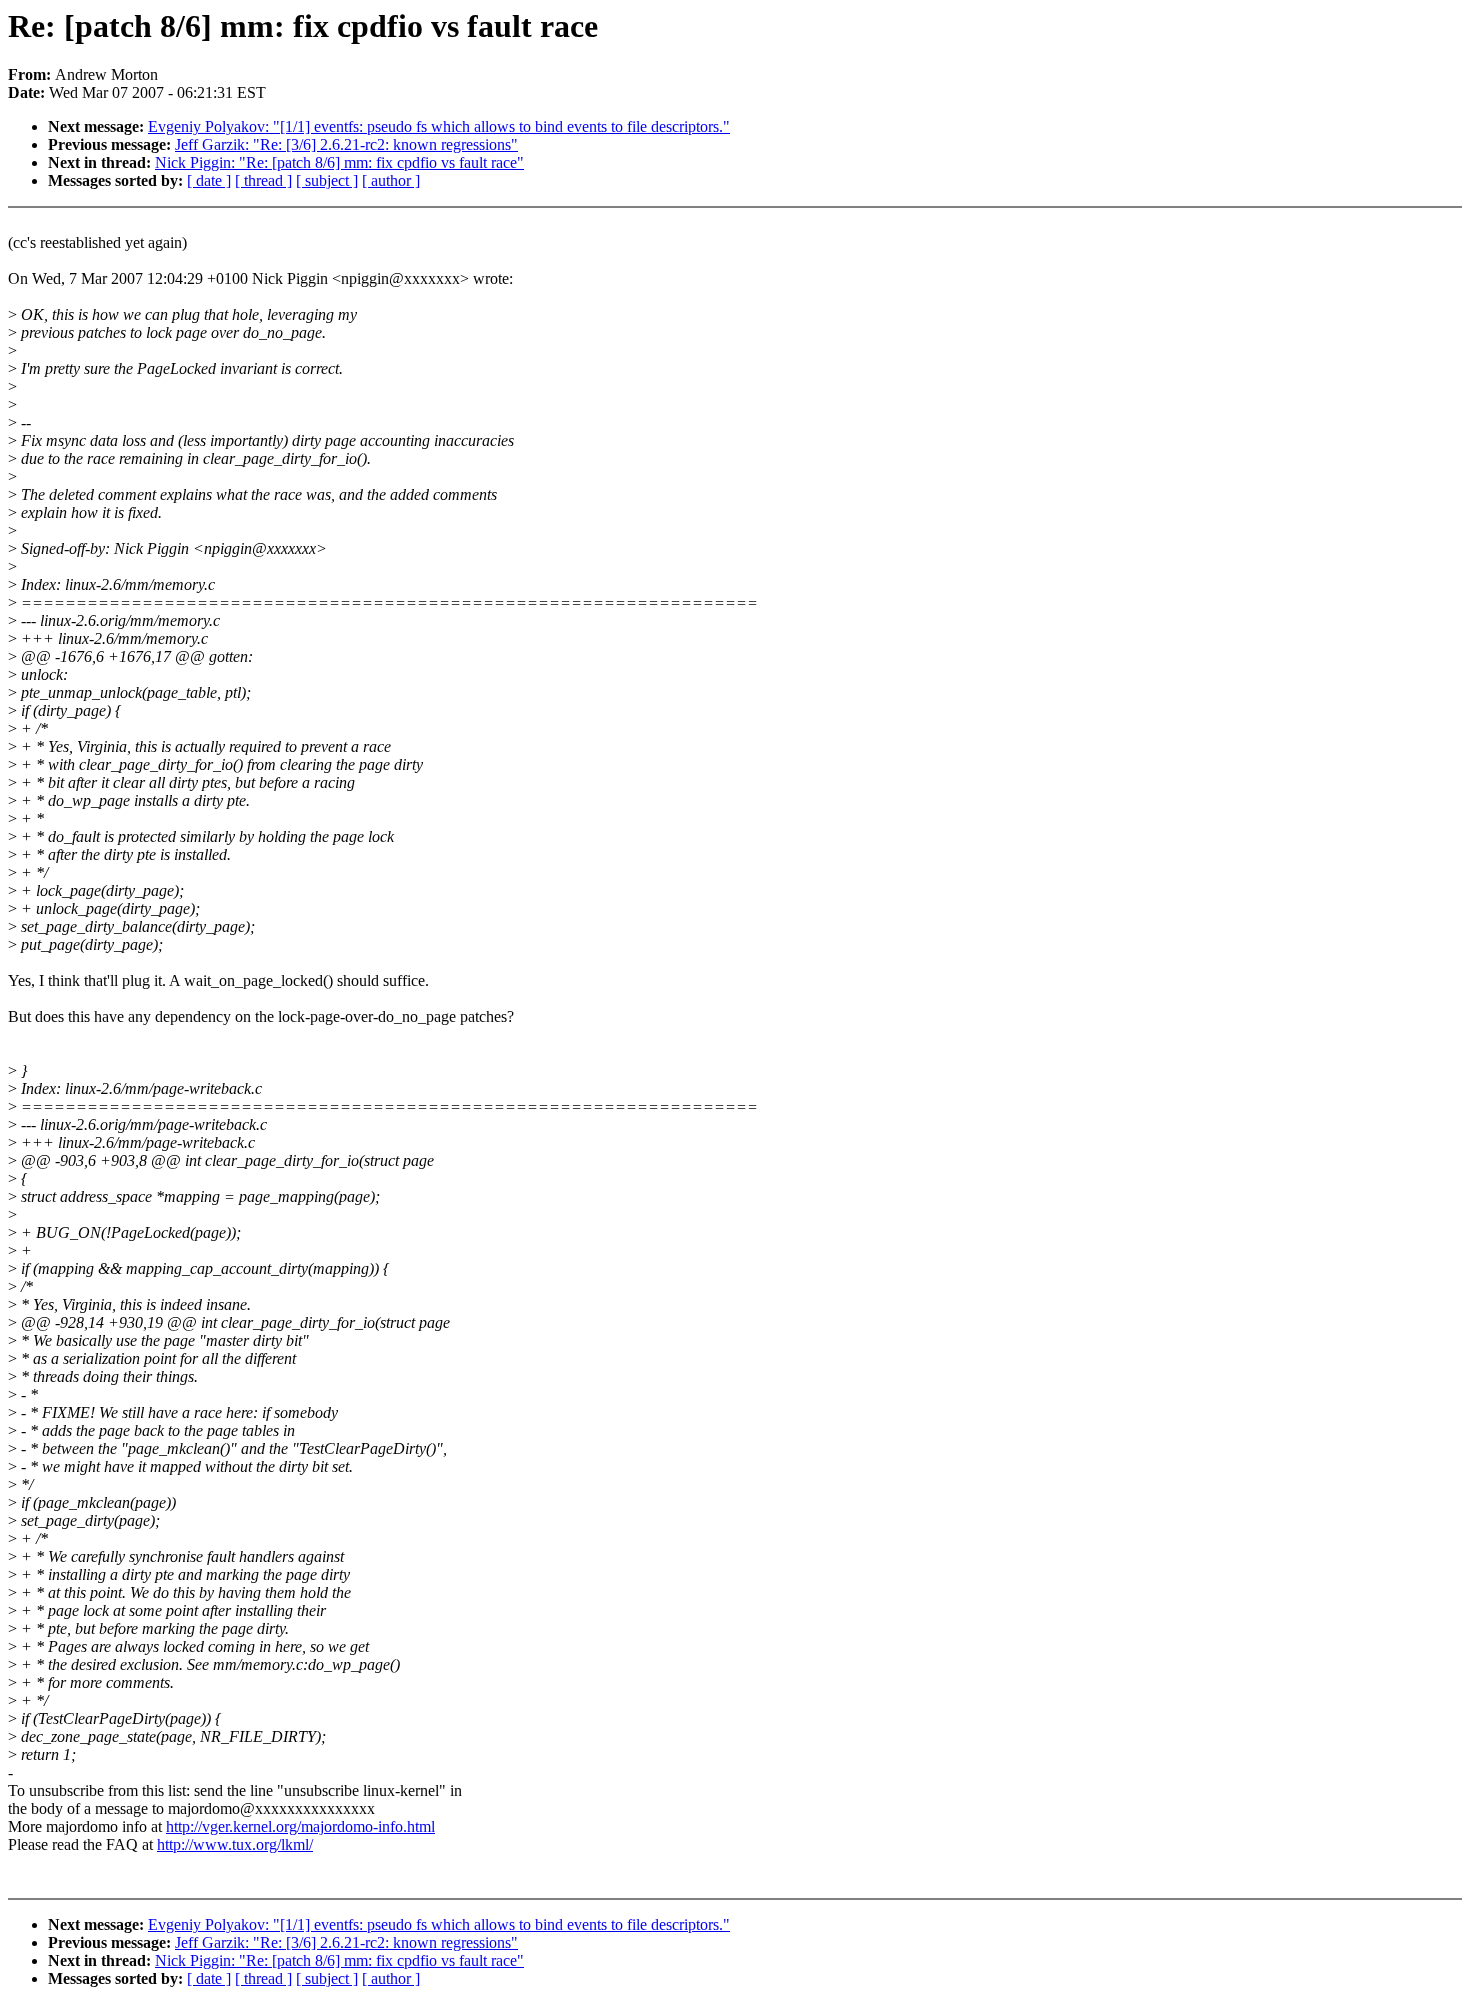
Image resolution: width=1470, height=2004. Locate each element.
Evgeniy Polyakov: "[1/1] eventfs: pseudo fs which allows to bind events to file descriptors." (439, 126)
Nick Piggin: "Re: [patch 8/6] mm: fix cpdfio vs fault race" (339, 162)
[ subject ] (327, 180)
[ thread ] (263, 180)
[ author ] (391, 180)
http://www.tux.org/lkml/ (235, 1844)
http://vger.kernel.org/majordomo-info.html (300, 1826)
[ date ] (209, 180)
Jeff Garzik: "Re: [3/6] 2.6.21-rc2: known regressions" (346, 144)
